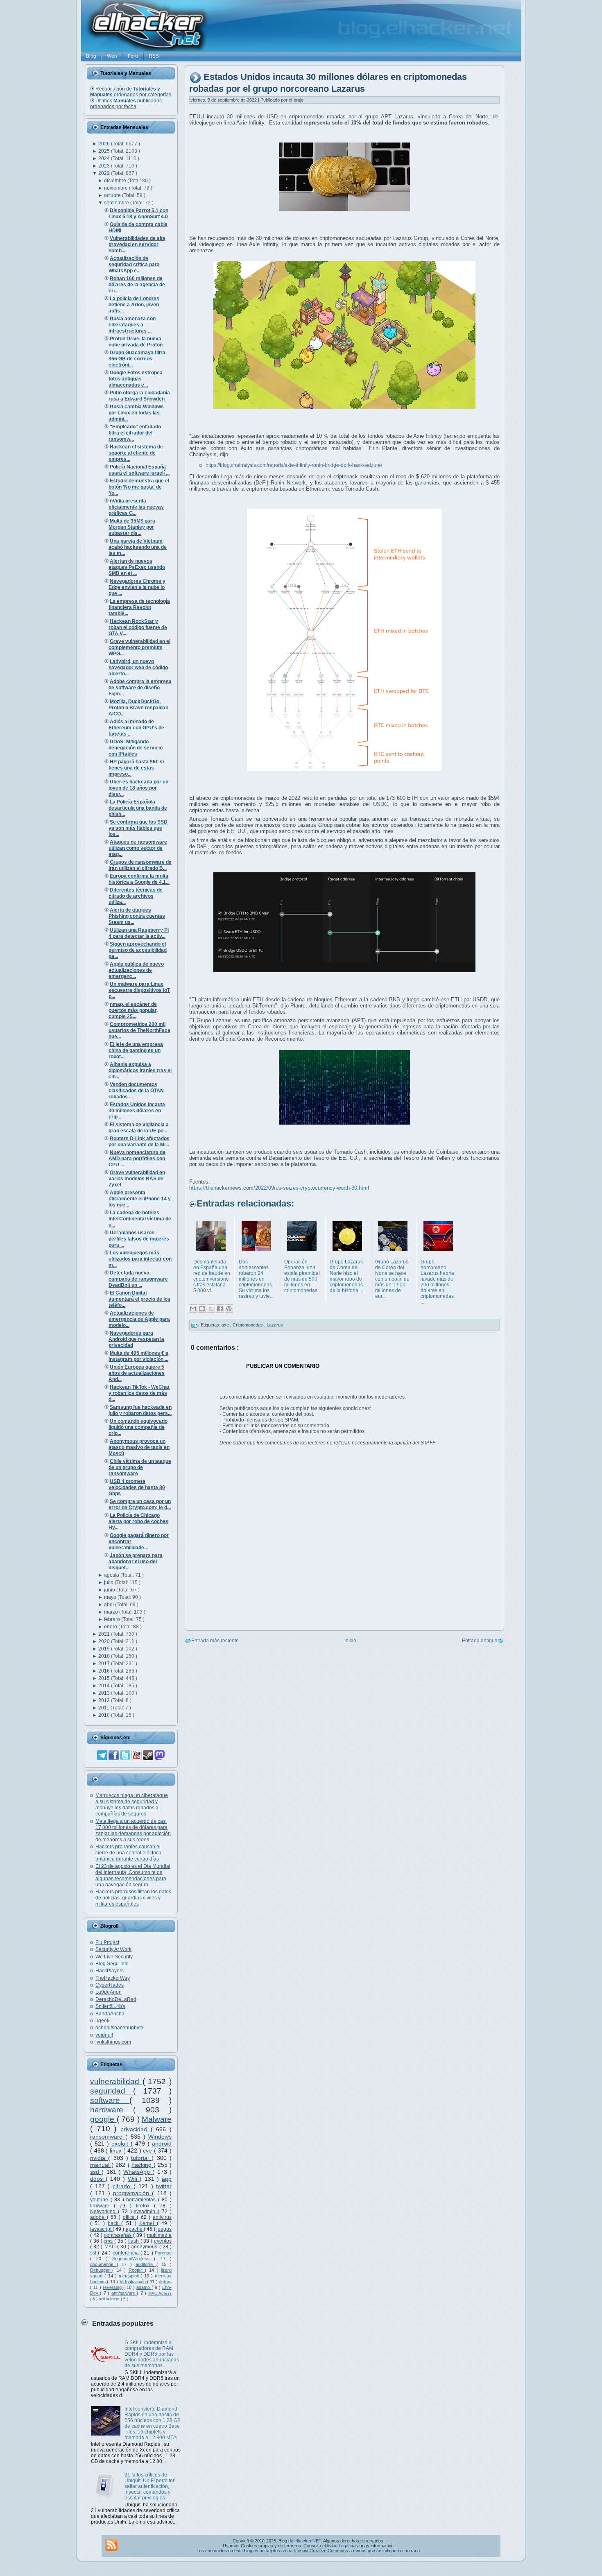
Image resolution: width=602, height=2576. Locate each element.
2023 (105, 166)
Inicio (350, 1641)
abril (110, 1605)
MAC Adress (160, 2293)
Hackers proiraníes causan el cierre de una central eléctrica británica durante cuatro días (128, 1853)
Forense (163, 2253)
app (167, 2179)
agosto (112, 1575)
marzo (112, 1612)
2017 (105, 1664)
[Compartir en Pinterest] (229, 1308)
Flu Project (107, 1942)
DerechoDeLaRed (116, 1999)
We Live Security (114, 1957)
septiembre (117, 203)
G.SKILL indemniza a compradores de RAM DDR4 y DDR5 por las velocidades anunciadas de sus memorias (152, 2354)
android (162, 2144)
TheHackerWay (113, 1978)
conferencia (127, 2253)
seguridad (112, 2091)
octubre (113, 195)
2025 (105, 151)
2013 (105, 1693)
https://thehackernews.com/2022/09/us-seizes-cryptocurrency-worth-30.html (279, 1188)
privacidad (136, 2129)
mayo (111, 1597)
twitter (164, 2186)
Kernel (148, 2223)
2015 (105, 1678)
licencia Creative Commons (321, 2551)
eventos (163, 2241)
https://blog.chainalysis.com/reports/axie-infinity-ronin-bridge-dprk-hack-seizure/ (294, 465)
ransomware (108, 2137)
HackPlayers (110, 1971)
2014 (105, 1686)
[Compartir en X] (211, 1308)
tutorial (141, 2158)
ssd (96, 2172)
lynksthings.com (113, 2042)
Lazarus (275, 1325)
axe (226, 1325)
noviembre (117, 188)
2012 (105, 1700)
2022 (105, 173)
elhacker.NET (308, 2541)
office (130, 2217)
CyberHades (110, 1985)
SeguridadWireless (133, 2259)
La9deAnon (109, 1992)
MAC (111, 2247)
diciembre (116, 181)
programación (132, 2193)
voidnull (104, 2035)
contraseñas (119, 2235)
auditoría (146, 2264)
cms (109, 2241)
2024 (105, 158)
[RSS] (111, 2545)
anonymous (145, 2247)
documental (103, 2264)
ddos (98, 2179)
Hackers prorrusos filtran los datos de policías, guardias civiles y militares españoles (133, 1898)
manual (101, 2165)
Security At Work (113, 1949)
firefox (145, 2206)
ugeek (102, 2021)
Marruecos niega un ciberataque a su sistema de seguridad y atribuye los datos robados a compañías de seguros (132, 1805)
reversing (113, 2287)
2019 (105, 1649)
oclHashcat (110, 2299)
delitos (165, 2282)
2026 (105, 144)
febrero (113, 1619)
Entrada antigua (480, 1641)
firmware (102, 2206)
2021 (105, 1634)
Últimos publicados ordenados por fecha (126, 104)
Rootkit (137, 2270)
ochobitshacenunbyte (119, 2028)
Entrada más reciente (215, 1641)
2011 (104, 1708)
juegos (164, 2229)
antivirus (162, 2217)
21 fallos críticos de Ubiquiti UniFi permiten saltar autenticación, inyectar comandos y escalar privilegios (150, 2486)
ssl (94, 2253)
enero (111, 1627)
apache (135, 2229)
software (110, 2100)
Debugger (101, 2270)
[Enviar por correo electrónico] (193, 1308)
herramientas (142, 2200)
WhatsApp (138, 2172)
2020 (105, 1641)
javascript (101, 2229)
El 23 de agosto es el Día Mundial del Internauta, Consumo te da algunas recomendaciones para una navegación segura (133, 1875)
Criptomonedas (248, 1325)
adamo (144, 2287)
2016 (105, 1671)
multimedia (159, 2235)
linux (117, 2150)
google (103, 2119)
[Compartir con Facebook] (220, 1308)
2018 (105, 1656)
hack (114, 2223)
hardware (112, 2110)
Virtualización (133, 2282)
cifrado (123, 2186)
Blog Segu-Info (112, 1964)
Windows (160, 2137)
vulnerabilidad (116, 2081)
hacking (143, 2165)
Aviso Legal (338, 2546)
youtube (100, 2200)
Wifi (134, 2179)
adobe (98, 2217)
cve (148, 2150)
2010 (105, 1715)
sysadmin (146, 2212)
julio (109, 1582)
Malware (157, 2119)
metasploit (130, 2276)
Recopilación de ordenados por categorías (131, 92)
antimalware (124, 2293)
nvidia (99, 2158)
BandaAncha (110, 2014)
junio (110, 1590)
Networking (104, 2212)
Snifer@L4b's (110, 2006)
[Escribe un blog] (202, 1308)
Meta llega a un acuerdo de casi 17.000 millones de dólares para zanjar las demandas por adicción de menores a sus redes (133, 1830)
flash (134, 2241)
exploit (121, 2144)
